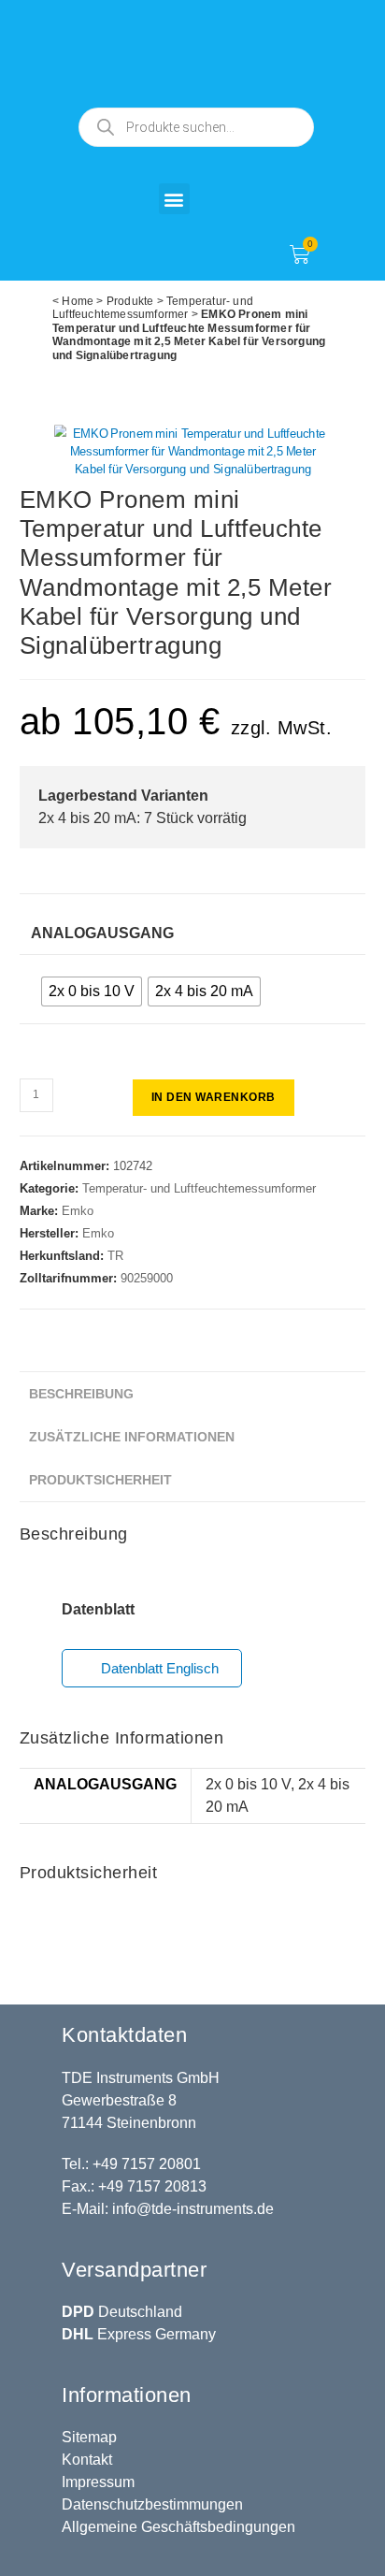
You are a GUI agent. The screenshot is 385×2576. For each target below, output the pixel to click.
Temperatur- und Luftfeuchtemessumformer (153, 308)
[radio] (92, 991)
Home (78, 301)
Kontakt (87, 2460)
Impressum (98, 2482)
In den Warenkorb (214, 1097)
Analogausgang (102, 933)
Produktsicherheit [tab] (100, 1480)
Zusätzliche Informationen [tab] (132, 1437)
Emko (78, 1211)
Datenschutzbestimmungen (152, 2504)
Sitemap (89, 2437)
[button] (174, 199)
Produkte (130, 301)
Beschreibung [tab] (81, 1394)
